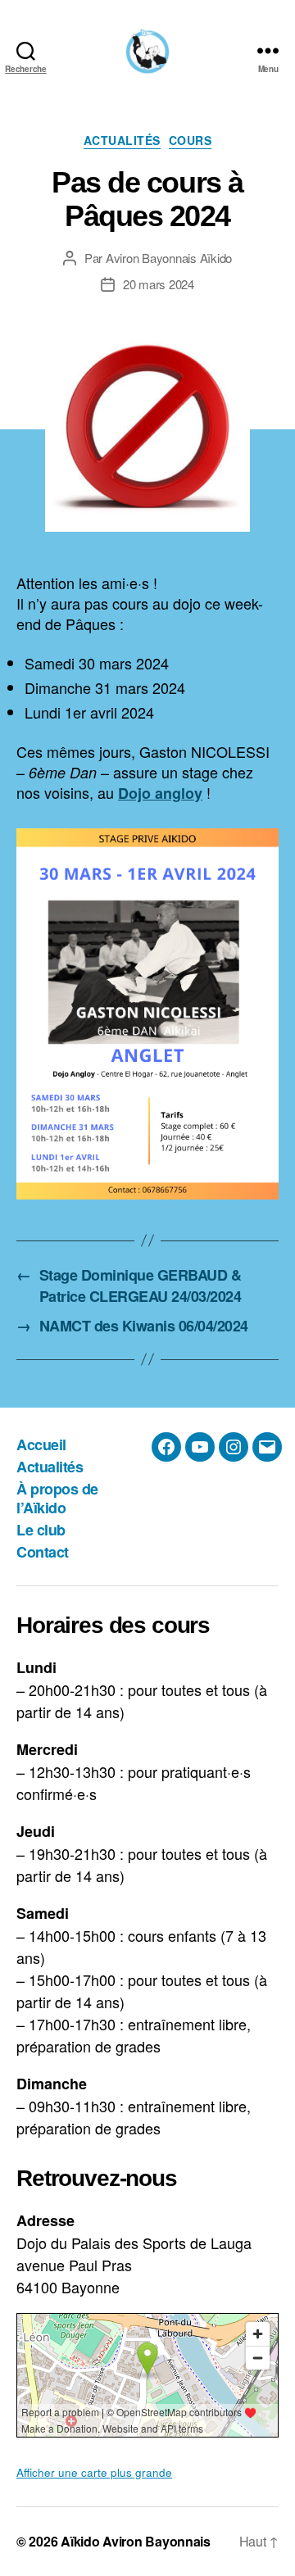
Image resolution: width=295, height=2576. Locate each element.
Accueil (41, 1444)
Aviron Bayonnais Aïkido (169, 258)
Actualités (122, 141)
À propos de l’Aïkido (57, 1498)
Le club (41, 1530)
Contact (43, 1552)
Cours (191, 141)
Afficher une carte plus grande (94, 2472)
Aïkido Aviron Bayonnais (136, 2541)
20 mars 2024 (159, 284)
